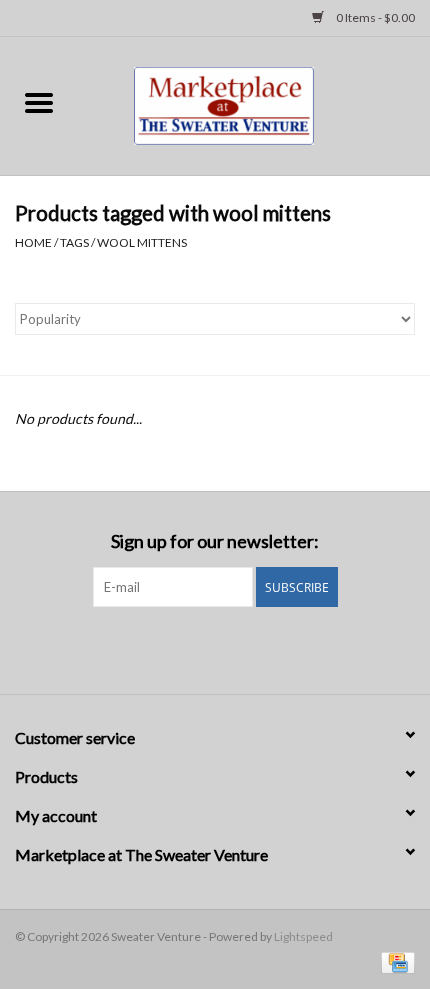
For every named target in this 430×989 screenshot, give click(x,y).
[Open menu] (39, 102)
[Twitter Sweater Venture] (233, 648)
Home (33, 242)
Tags (74, 242)
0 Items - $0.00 (374, 17)
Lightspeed (303, 936)
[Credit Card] (394, 961)
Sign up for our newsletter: (215, 541)
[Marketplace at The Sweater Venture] (253, 103)
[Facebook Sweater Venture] (198, 648)
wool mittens (142, 242)
